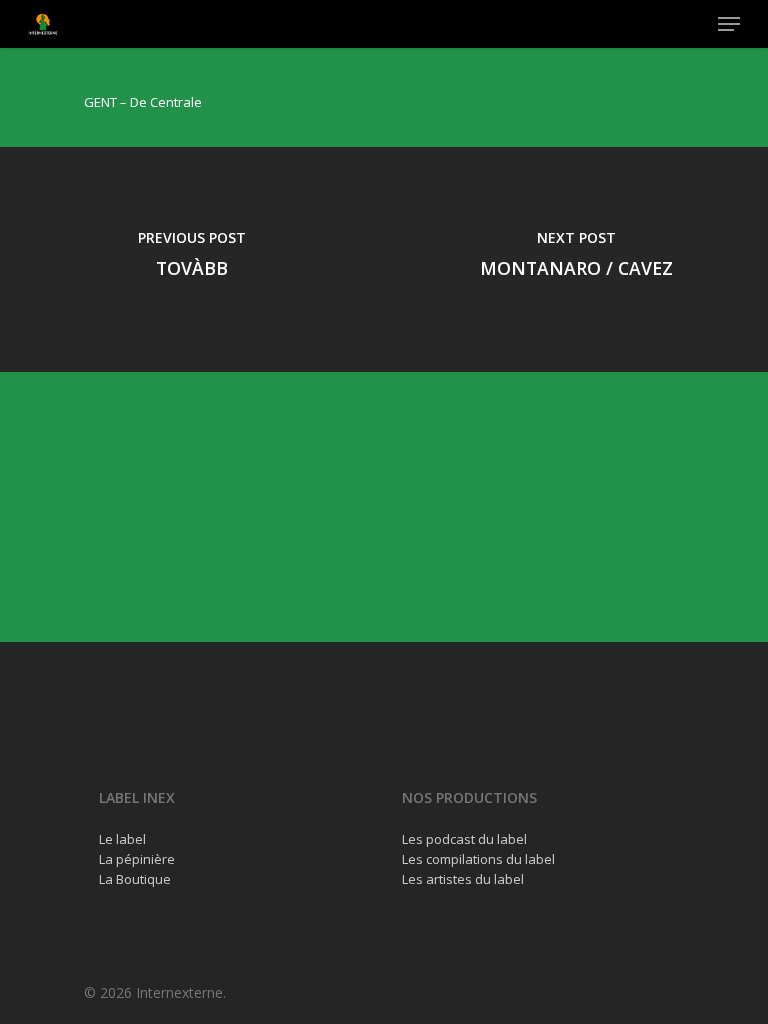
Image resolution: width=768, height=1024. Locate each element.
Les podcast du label (464, 839)
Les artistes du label (463, 879)
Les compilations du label (478, 859)
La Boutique (135, 879)
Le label (122, 839)
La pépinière (137, 859)
